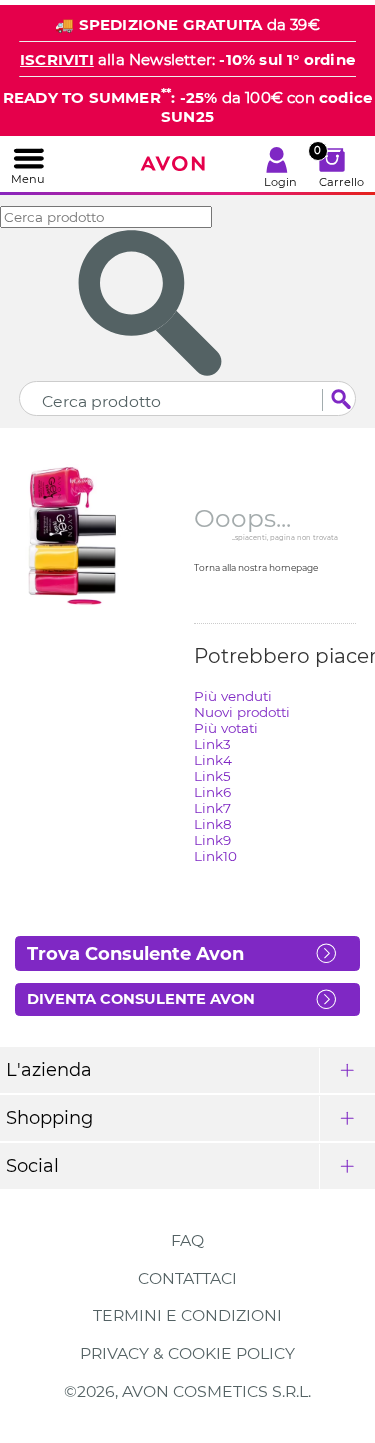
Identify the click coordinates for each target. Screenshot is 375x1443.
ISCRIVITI (57, 59)
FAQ (187, 1240)
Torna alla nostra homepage (256, 567)
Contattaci (187, 1278)
